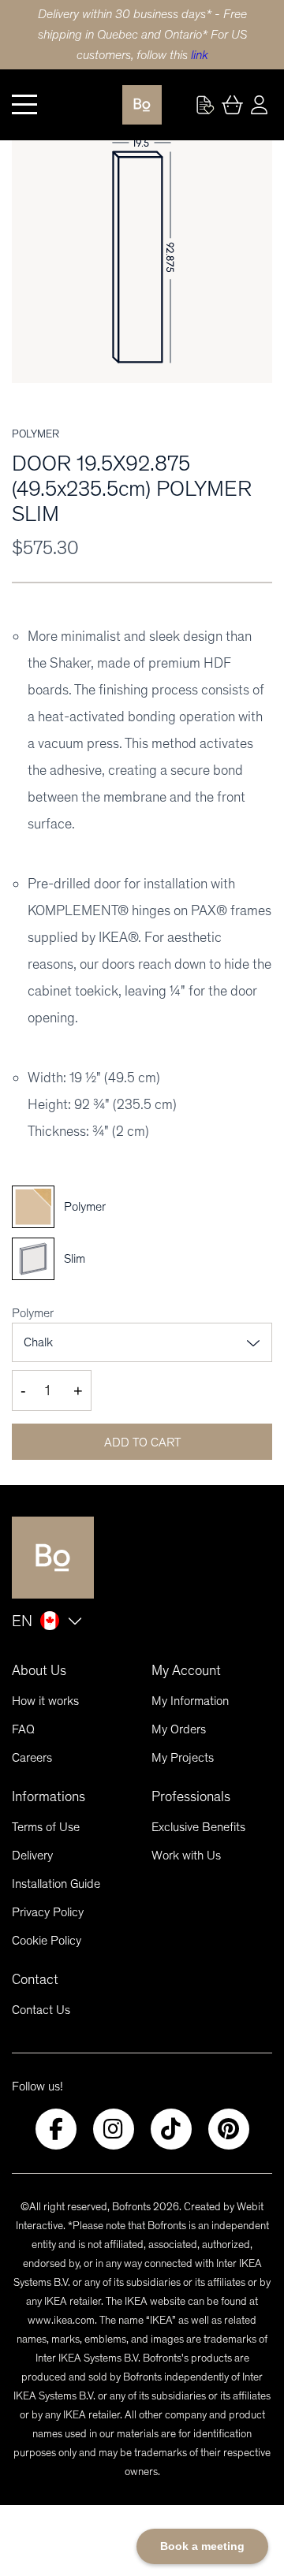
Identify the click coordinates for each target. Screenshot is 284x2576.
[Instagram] (114, 2129)
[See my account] (205, 105)
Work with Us (186, 1855)
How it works (45, 1701)
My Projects (183, 1757)
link (200, 55)
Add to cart (142, 1442)
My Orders (179, 1729)
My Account (186, 1670)
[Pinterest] (229, 2129)
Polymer (33, 1313)
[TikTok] (171, 2129)
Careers (32, 1757)
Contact (35, 1979)
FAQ (23, 1729)
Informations (49, 1796)
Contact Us (41, 2010)
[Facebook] (56, 2129)
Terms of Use (46, 1827)
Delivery (32, 1855)
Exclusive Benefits (198, 1827)
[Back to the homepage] (142, 105)
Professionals (191, 1796)
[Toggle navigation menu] (24, 105)
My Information (190, 1701)
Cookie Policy (47, 1940)
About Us (39, 1670)
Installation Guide (56, 1884)
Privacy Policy (48, 1912)
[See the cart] (232, 105)
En (22, 1621)
